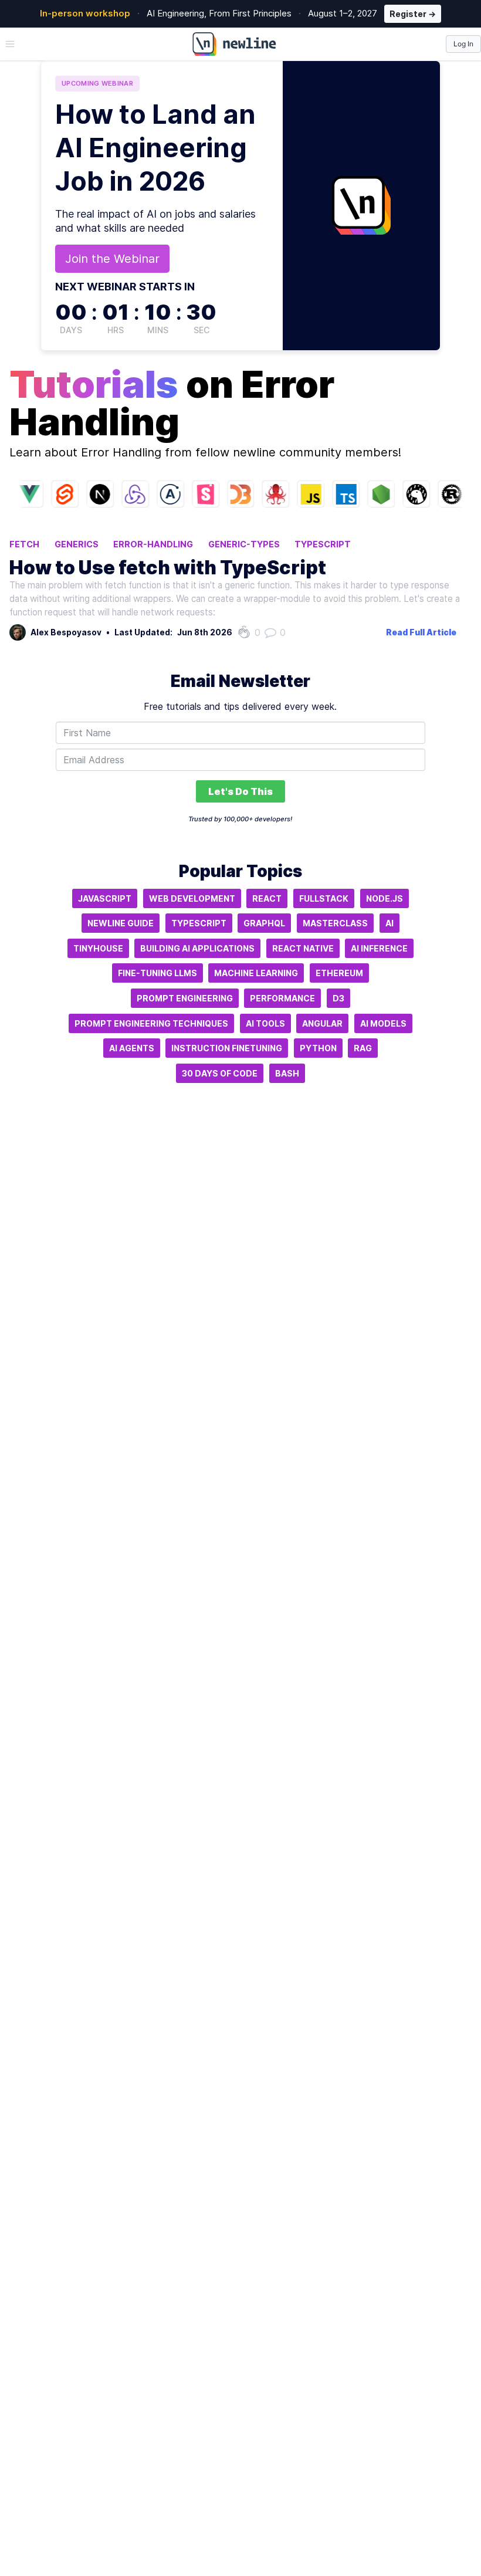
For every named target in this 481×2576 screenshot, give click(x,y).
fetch (24, 544)
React (267, 898)
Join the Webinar (112, 259)
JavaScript (105, 898)
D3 (338, 998)
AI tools (265, 1023)
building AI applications (197, 948)
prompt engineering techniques (151, 1023)
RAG (363, 1048)
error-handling (153, 544)
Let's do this (240, 791)
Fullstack (324, 898)
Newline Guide (121, 923)
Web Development (192, 898)
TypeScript (323, 544)
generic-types (244, 544)
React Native (303, 948)
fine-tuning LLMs (157, 973)
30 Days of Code (220, 1073)
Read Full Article (421, 632)
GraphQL (264, 923)
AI (389, 923)
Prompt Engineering (185, 998)
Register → (413, 14)
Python (318, 1048)
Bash (287, 1073)
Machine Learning (256, 973)
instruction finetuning (227, 1048)
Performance (282, 998)
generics (77, 544)
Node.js (385, 898)
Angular (322, 1023)
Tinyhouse (98, 948)
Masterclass (335, 923)
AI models (383, 1023)
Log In (463, 44)
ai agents (132, 1048)
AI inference (379, 948)
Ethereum (339, 973)
